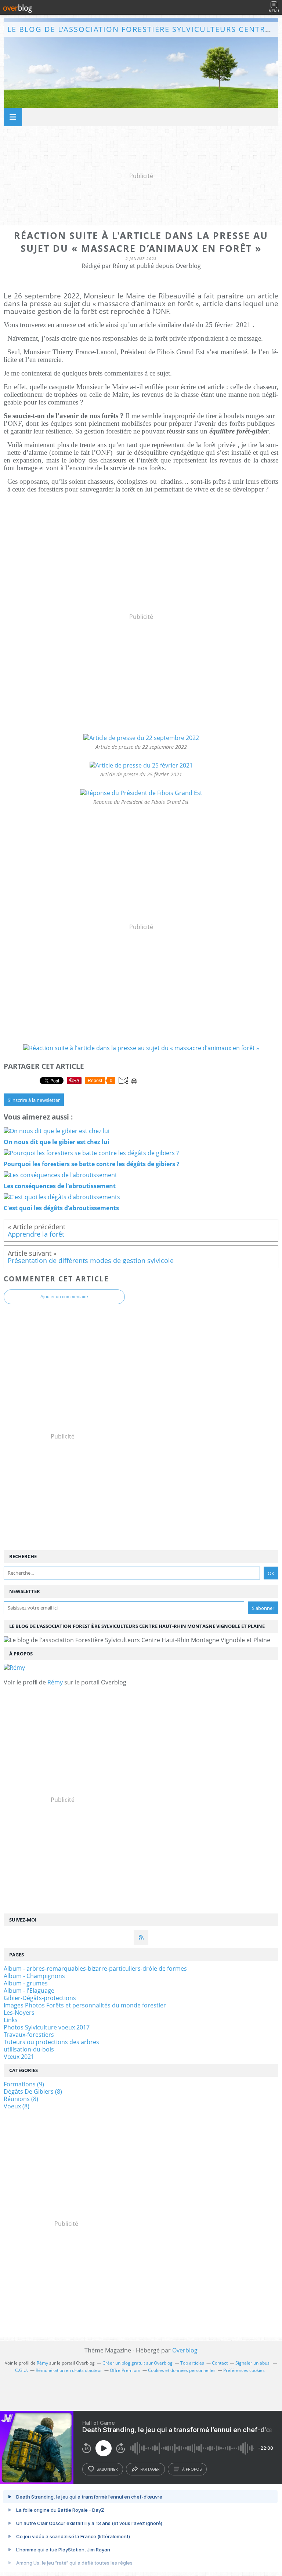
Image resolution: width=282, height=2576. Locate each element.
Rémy (55, 1682)
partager (150, 2469)
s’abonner (107, 2469)
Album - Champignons (34, 1976)
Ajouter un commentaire (64, 1297)
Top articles (192, 2363)
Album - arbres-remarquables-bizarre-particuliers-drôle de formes (95, 1969)
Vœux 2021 (19, 2057)
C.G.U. (21, 2370)
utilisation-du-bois (29, 2049)
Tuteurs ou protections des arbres (51, 2042)
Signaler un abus (253, 2363)
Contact (220, 2363)
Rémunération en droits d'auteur (69, 2370)
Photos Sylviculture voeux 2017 (47, 2027)
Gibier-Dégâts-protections (40, 1998)
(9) (24, 2084)
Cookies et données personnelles (182, 2370)
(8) (33, 2091)
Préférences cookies (244, 2370)
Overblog (185, 2350)
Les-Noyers (19, 2013)
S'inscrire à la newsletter (34, 1100)
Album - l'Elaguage (29, 1991)
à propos (192, 2469)
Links (11, 2020)
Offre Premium (125, 2370)
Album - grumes (26, 1983)
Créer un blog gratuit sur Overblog (138, 2363)
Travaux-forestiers (29, 2035)
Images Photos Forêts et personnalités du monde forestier (85, 2005)
